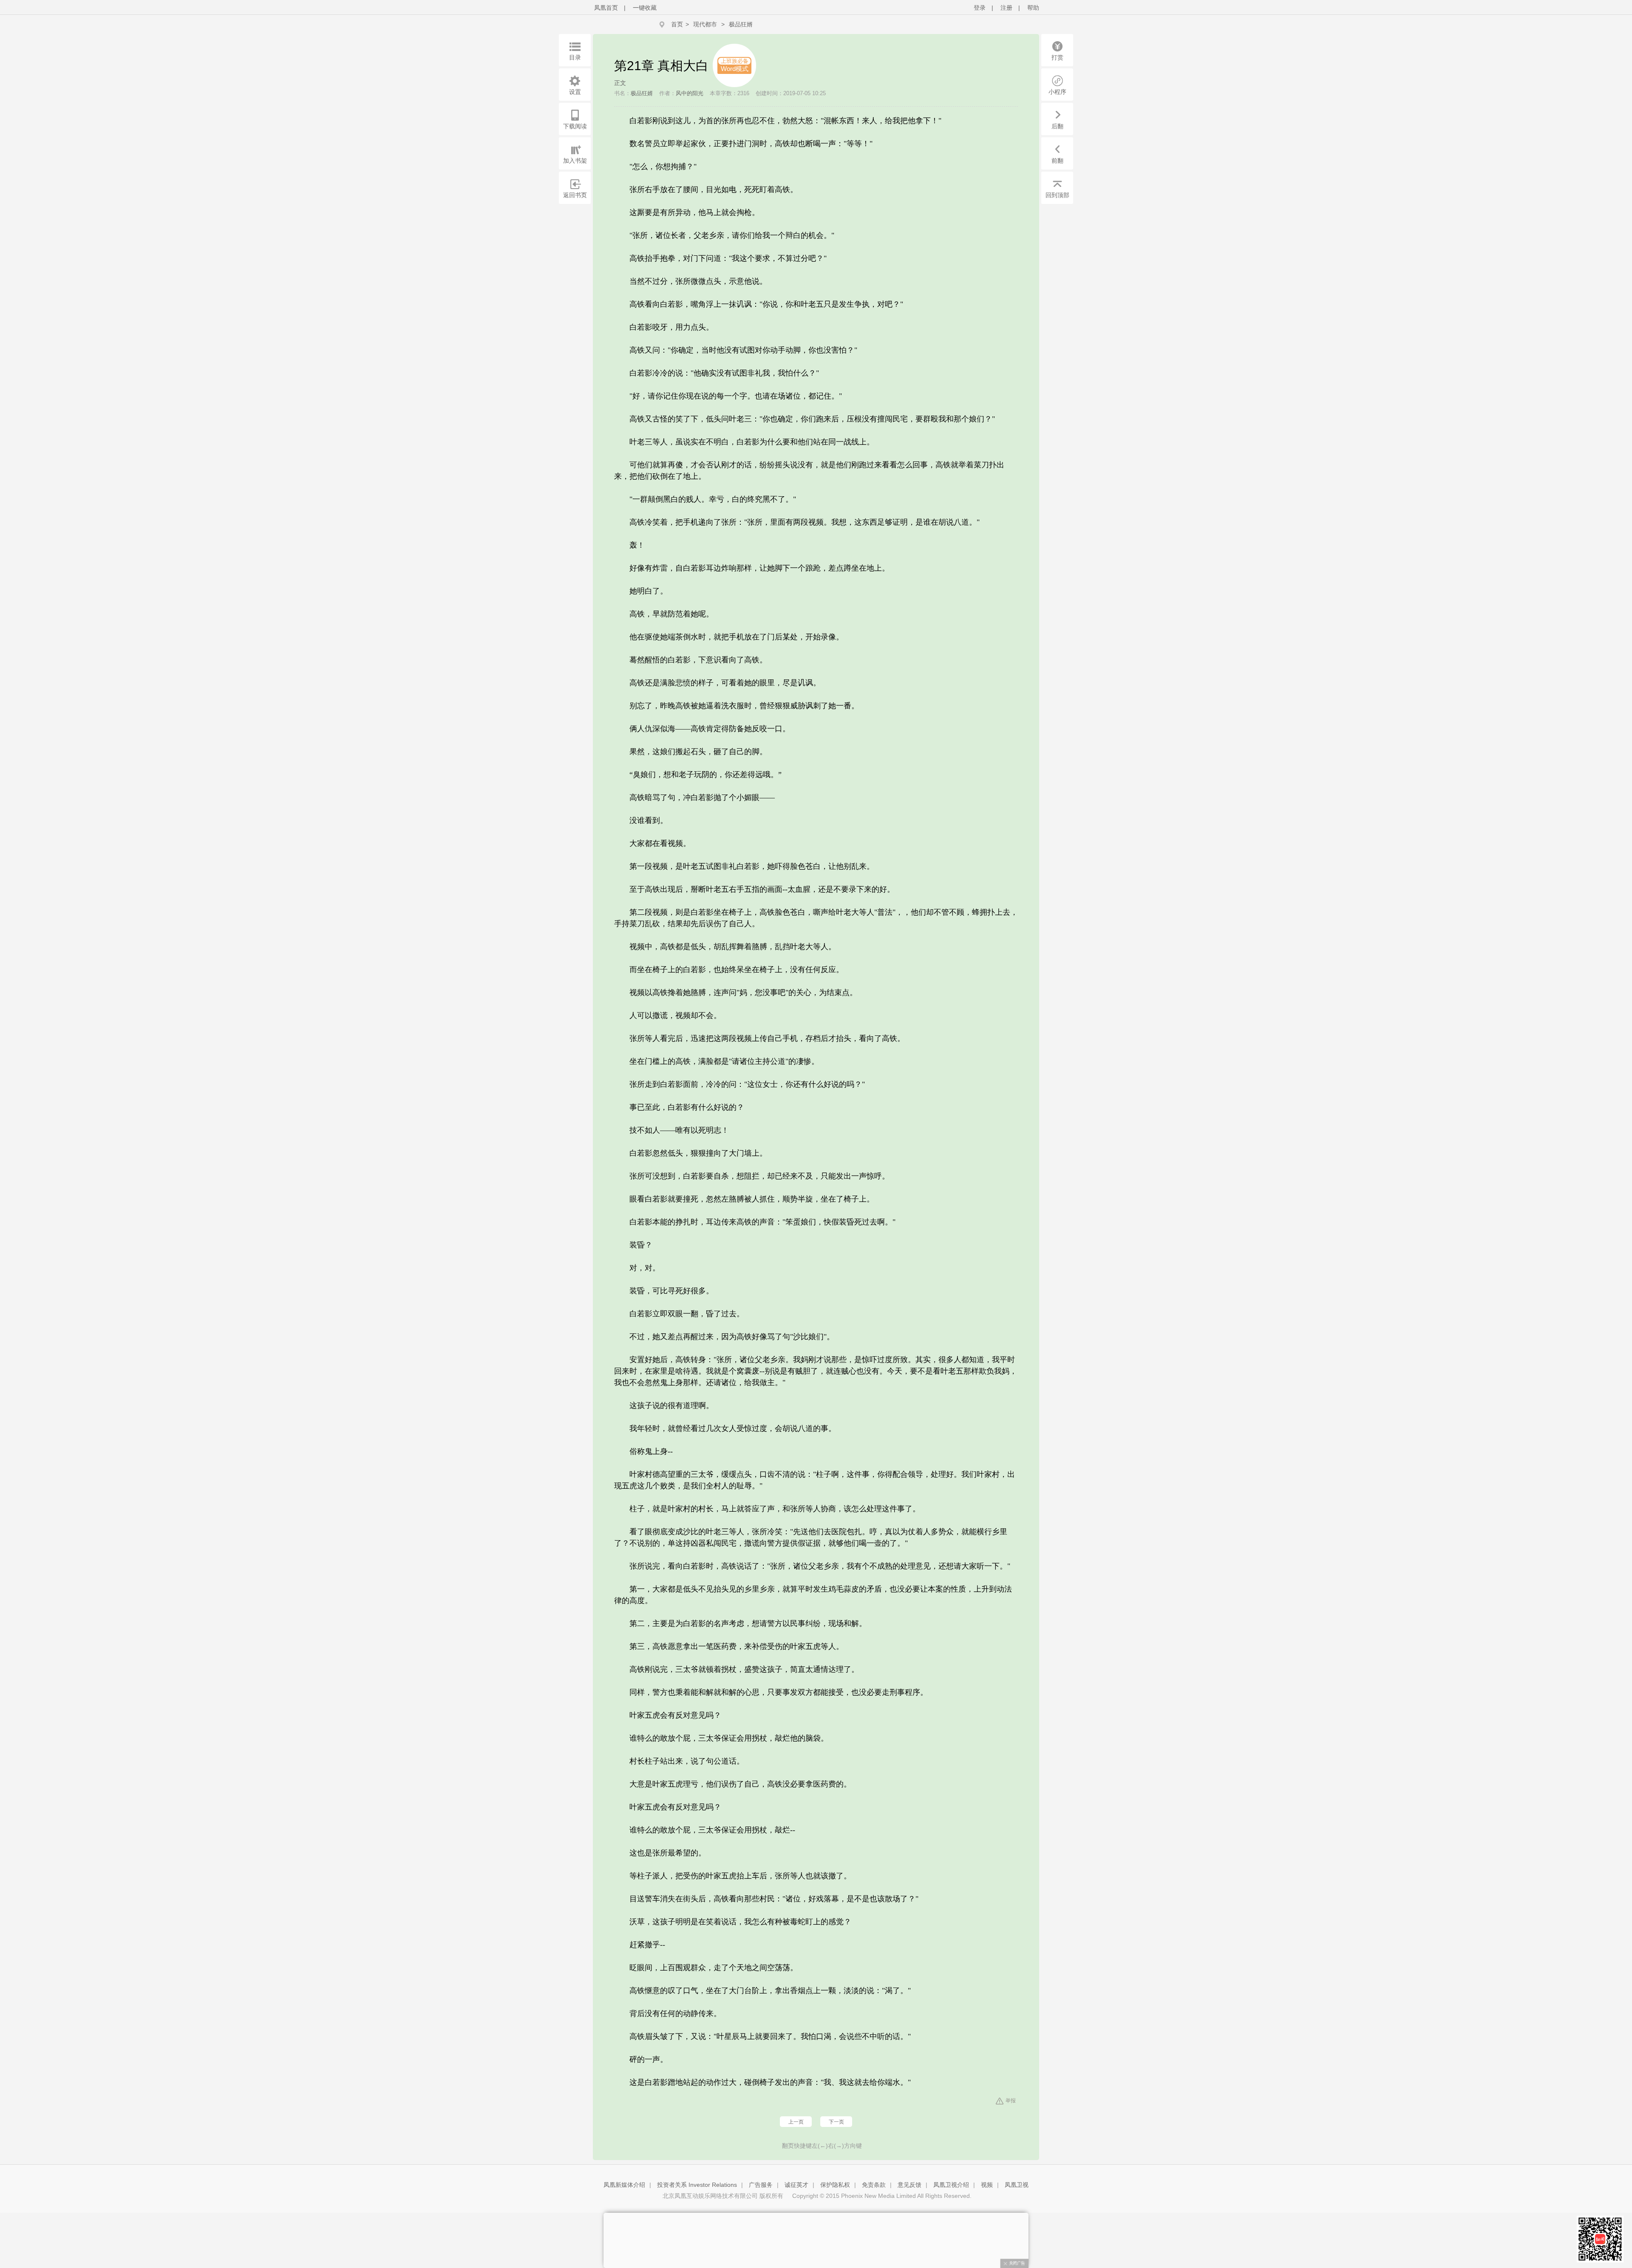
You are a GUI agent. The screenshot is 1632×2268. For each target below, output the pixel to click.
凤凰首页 (606, 8)
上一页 (796, 2122)
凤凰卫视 (1017, 2185)
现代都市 (705, 24)
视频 (987, 2185)
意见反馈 (909, 2185)
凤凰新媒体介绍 (624, 2185)
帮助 (1033, 8)
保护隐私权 (835, 2185)
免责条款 (874, 2185)
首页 (677, 24)
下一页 (836, 2122)
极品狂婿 (741, 24)
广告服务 (761, 2185)
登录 (980, 8)
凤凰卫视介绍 (951, 2185)
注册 (1006, 8)
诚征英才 (796, 2185)
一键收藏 (645, 8)
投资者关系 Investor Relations (697, 2185)
